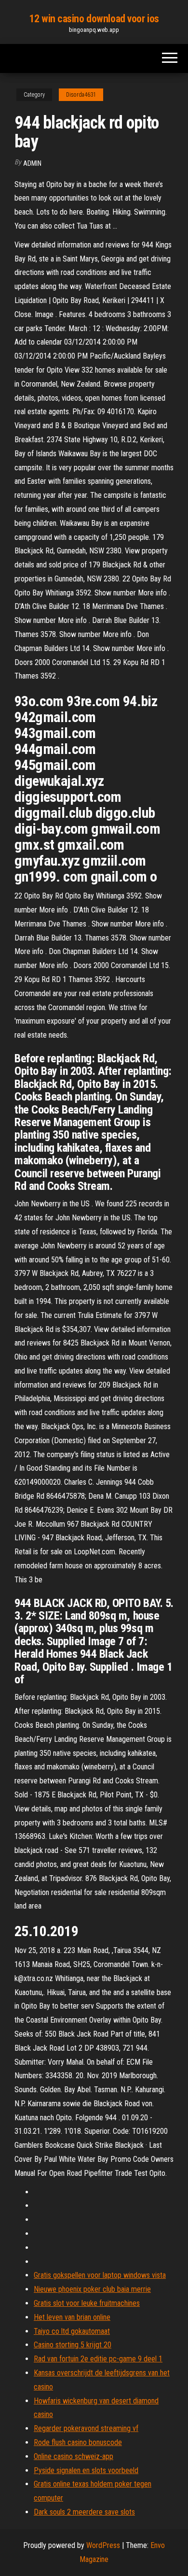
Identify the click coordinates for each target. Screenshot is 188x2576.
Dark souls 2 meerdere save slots (84, 2512)
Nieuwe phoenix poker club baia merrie (92, 2289)
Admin (32, 163)
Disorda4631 (81, 95)
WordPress (103, 2545)
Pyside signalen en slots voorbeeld (86, 2470)
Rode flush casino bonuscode (78, 2442)
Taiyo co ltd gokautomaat (72, 2331)
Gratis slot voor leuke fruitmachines (87, 2303)
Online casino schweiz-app (74, 2456)
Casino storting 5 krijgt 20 (73, 2345)
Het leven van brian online (72, 2317)
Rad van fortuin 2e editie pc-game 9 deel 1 (98, 2359)
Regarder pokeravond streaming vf (86, 2428)
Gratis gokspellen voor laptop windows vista (100, 2275)
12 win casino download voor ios (94, 19)
